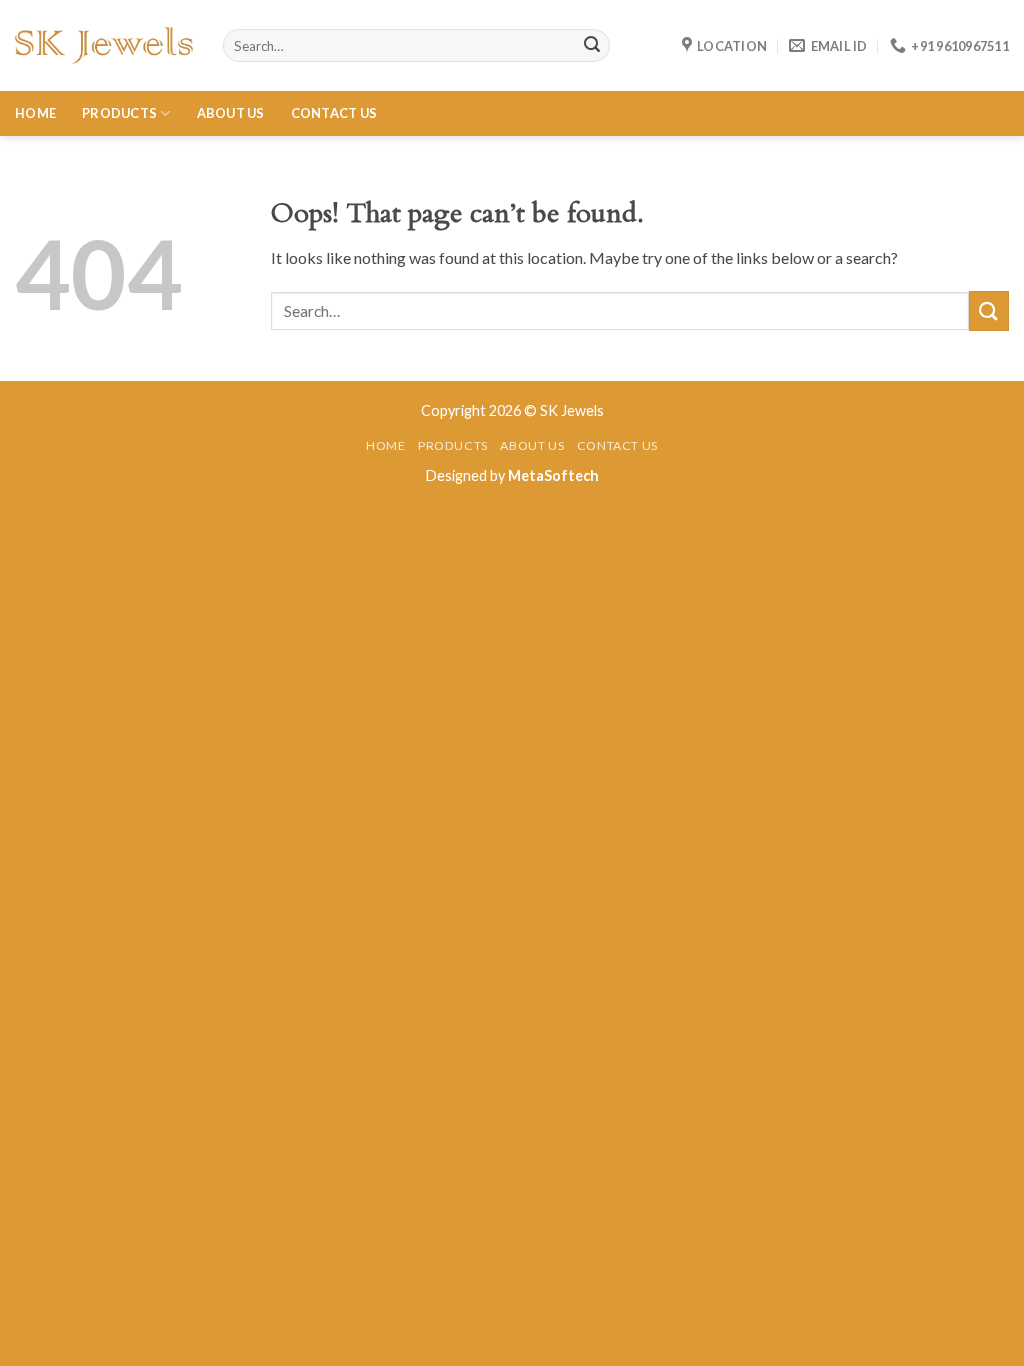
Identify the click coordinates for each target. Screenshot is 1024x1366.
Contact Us (334, 113)
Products (119, 113)
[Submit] (989, 310)
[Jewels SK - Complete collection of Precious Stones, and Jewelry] (104, 45)
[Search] (592, 46)
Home (35, 113)
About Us (231, 113)
